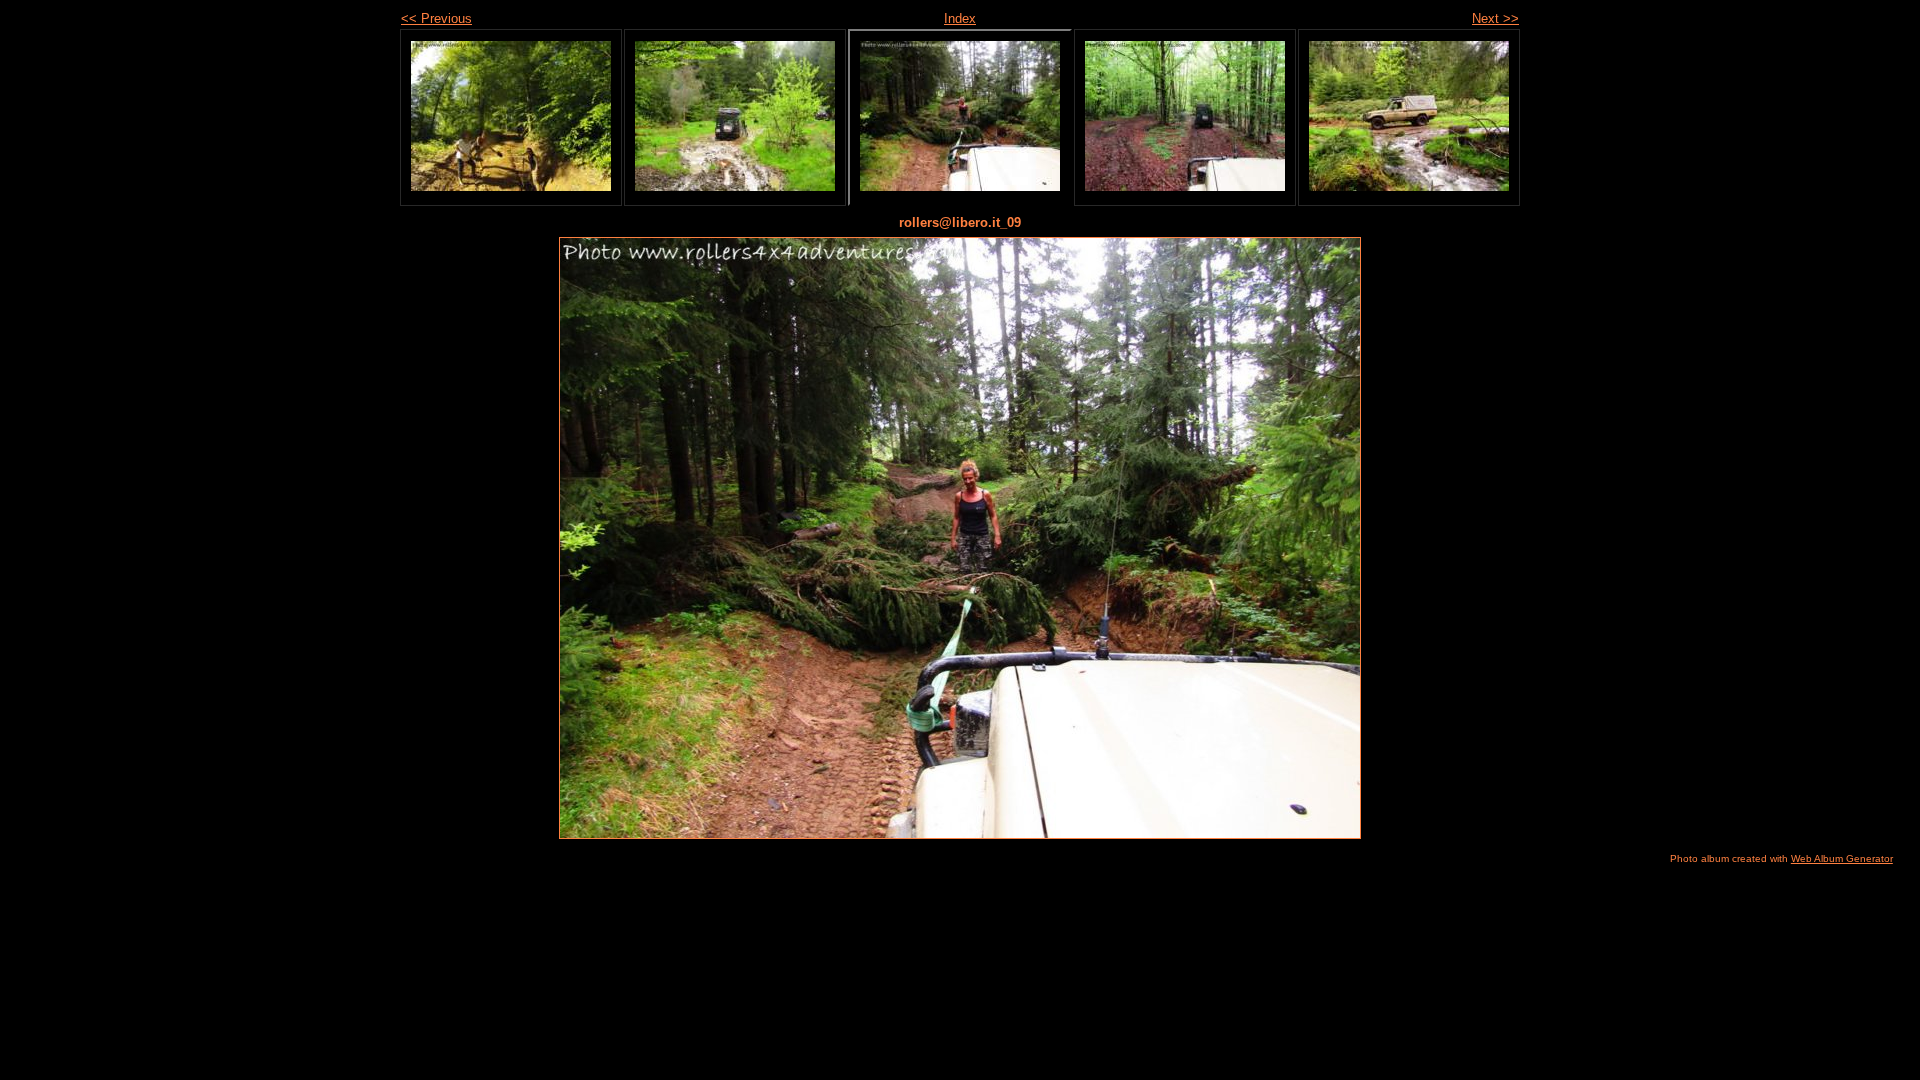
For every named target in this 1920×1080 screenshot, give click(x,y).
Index (960, 18)
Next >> (1495, 18)
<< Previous (436, 18)
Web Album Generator (1842, 858)
